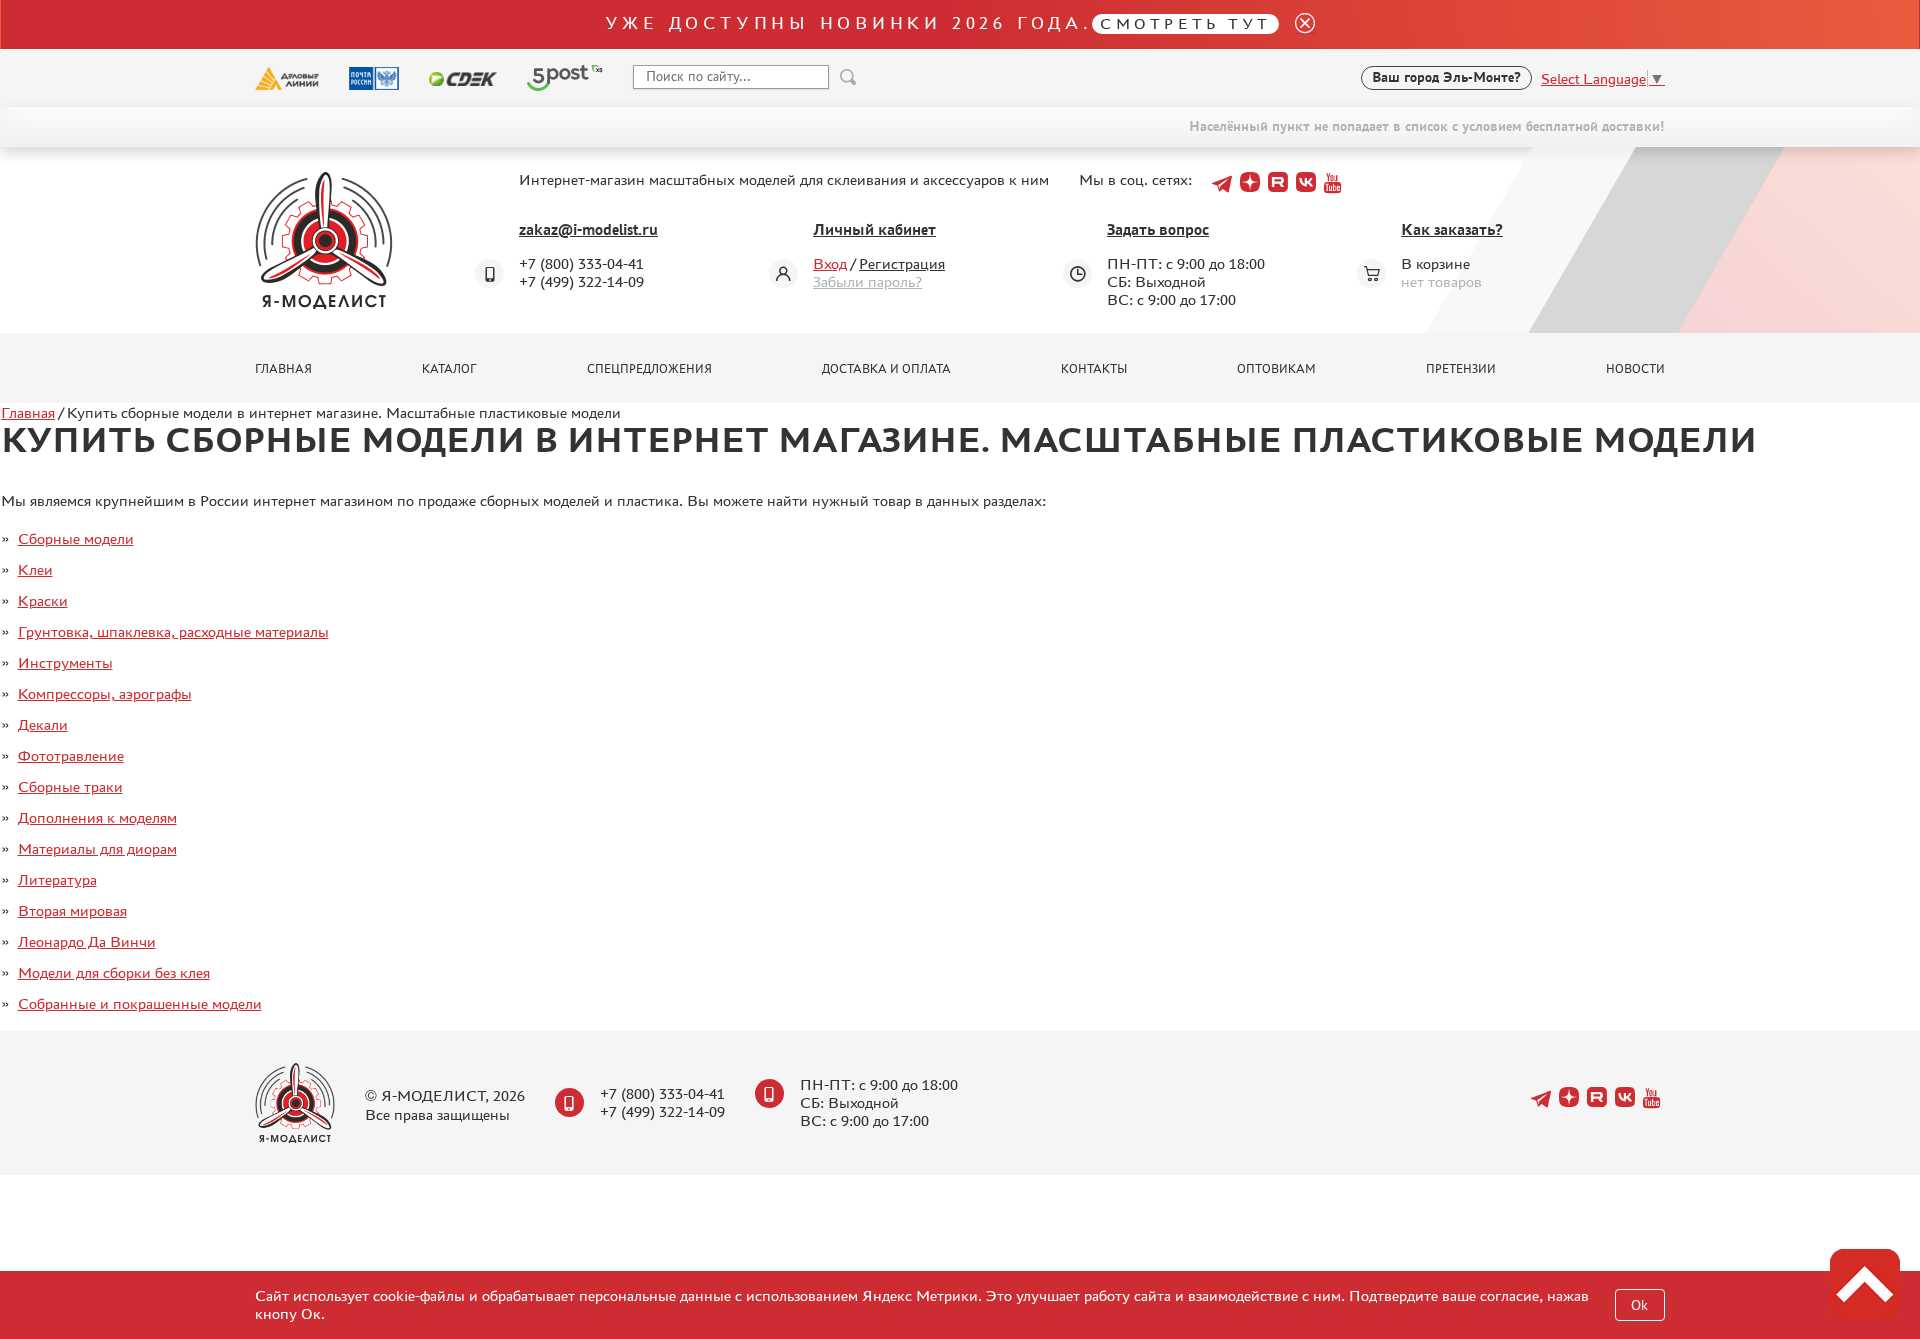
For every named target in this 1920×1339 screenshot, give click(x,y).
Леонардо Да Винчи (87, 941)
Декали (43, 724)
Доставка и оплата (886, 369)
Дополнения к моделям (97, 817)
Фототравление (71, 755)
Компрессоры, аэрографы (105, 693)
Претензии (1461, 369)
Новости (1635, 369)
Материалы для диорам (97, 848)
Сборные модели (76, 538)
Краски (43, 600)
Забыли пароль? (867, 281)
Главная (283, 369)
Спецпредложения (649, 369)
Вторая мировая (72, 910)
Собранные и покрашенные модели (140, 1003)
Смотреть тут (1185, 23)
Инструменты (65, 662)
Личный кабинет (874, 229)
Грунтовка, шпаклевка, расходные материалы (173, 631)
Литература (57, 879)
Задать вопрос (1158, 229)
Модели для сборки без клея (114, 972)
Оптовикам (1276, 369)
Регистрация (902, 263)
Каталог (449, 369)
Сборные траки (70, 786)
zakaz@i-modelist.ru (588, 229)
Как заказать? (1452, 229)
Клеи (35, 569)
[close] (1297, 24)
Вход (830, 263)
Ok (1639, 1305)
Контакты (1094, 369)
